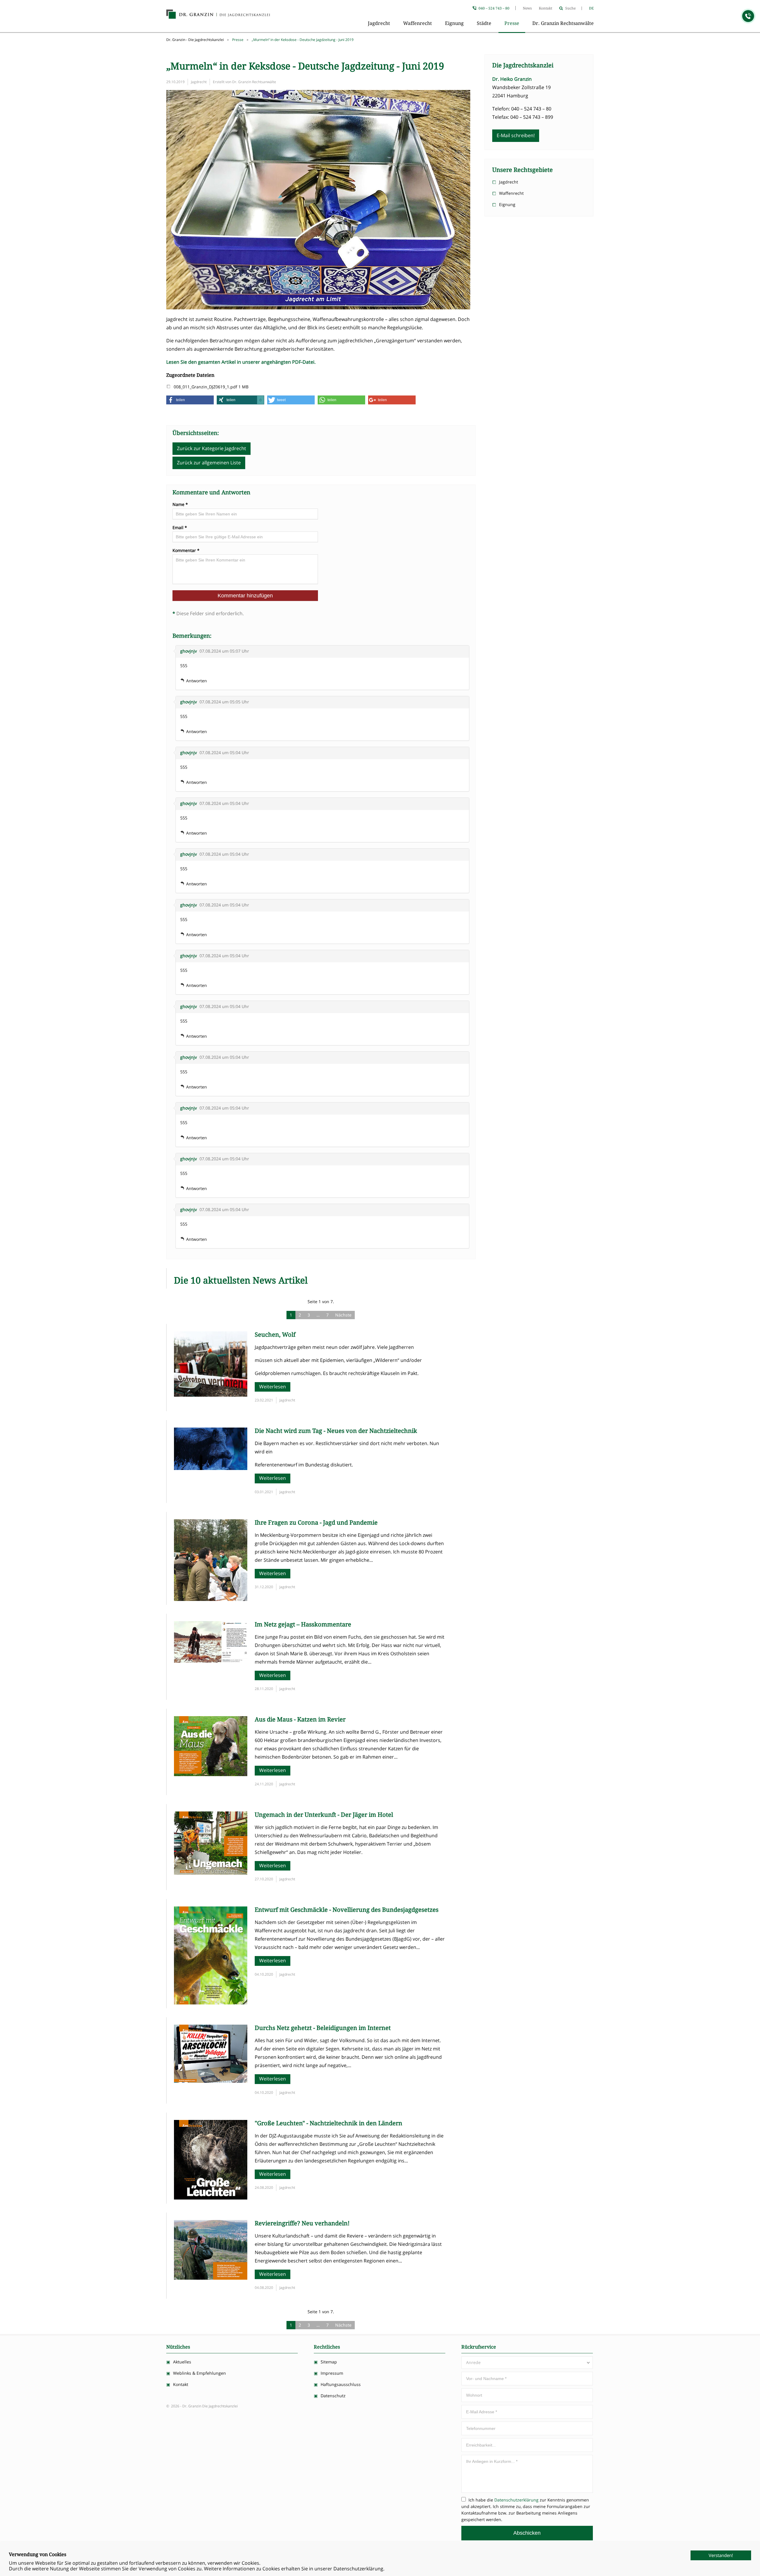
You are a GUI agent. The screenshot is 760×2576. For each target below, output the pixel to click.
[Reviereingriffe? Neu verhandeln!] (211, 2278)
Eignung (454, 23)
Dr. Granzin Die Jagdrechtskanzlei (218, 15)
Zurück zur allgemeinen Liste (209, 463)
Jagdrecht (379, 23)
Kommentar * (186, 550)
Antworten (197, 681)
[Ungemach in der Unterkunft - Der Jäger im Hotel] (211, 1873)
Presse (512, 23)
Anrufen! (748, 16)
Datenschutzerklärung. (359, 2569)
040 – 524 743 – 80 (494, 8)
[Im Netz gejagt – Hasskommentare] (211, 1661)
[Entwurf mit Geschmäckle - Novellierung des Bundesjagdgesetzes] (211, 2003)
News (527, 8)
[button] (190, 400)
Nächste (343, 1315)
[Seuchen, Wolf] (211, 1395)
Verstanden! (721, 2555)
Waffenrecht (418, 23)
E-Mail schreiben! (516, 135)
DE (591, 8)
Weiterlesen (273, 1387)
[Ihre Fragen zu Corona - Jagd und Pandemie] (211, 1599)
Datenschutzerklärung (516, 2500)
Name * (180, 504)
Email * (180, 528)
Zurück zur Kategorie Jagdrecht (212, 448)
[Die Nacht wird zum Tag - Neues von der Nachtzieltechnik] (211, 1468)
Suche (570, 8)
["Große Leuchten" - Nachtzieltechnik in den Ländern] (211, 2198)
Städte (484, 23)
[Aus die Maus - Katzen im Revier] (211, 1774)
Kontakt (546, 8)
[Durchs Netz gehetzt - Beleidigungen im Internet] (211, 2081)
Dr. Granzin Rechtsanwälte (563, 23)
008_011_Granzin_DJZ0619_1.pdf (206, 387)
